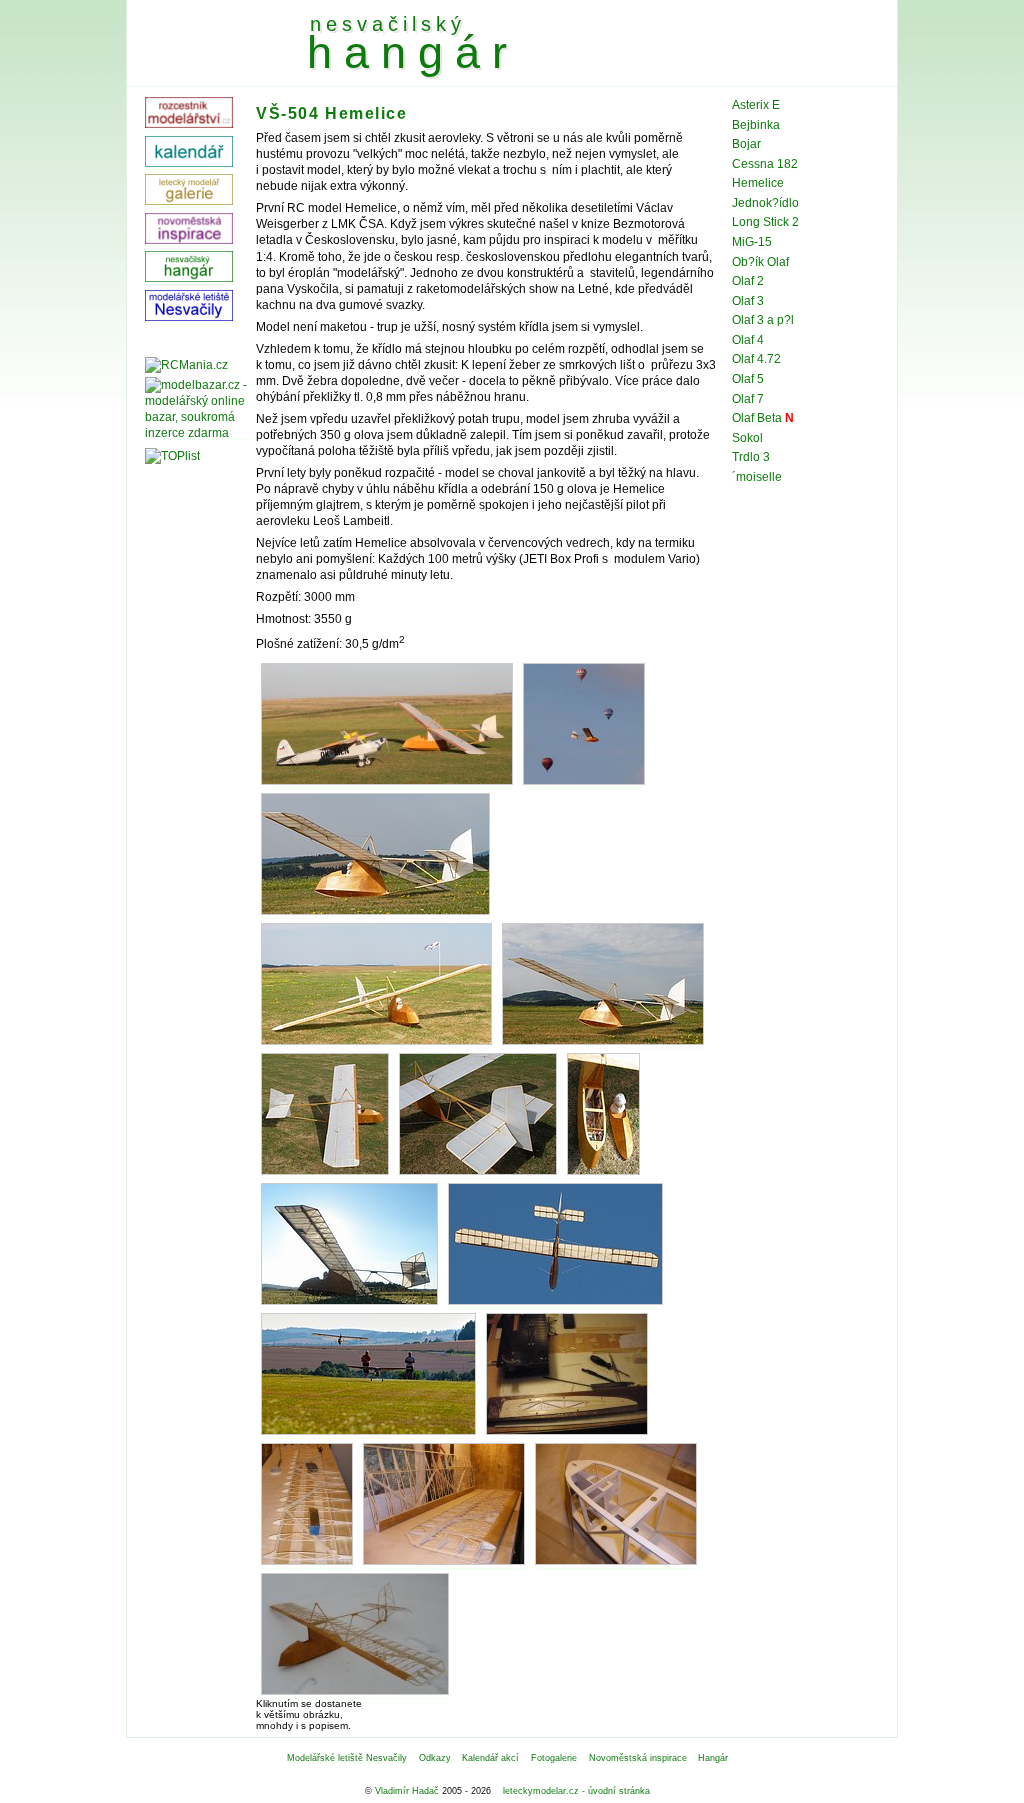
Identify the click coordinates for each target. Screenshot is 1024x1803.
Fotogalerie (554, 1758)
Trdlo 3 (751, 457)
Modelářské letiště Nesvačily (347, 1758)
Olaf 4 (748, 340)
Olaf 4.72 (756, 359)
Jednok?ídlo (765, 203)
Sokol (747, 438)
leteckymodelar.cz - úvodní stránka (576, 1791)
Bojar (746, 144)
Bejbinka (756, 125)
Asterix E (756, 105)
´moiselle (757, 477)
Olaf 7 (748, 399)
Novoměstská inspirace (638, 1758)
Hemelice (758, 183)
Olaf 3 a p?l (763, 320)
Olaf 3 (748, 301)
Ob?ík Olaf (760, 262)
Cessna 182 (765, 164)
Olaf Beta (757, 418)
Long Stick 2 (765, 222)
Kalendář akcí (490, 1758)
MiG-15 (752, 242)
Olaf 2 (748, 281)
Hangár (713, 1758)
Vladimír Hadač (407, 1791)
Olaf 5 (748, 379)
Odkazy (435, 1758)
